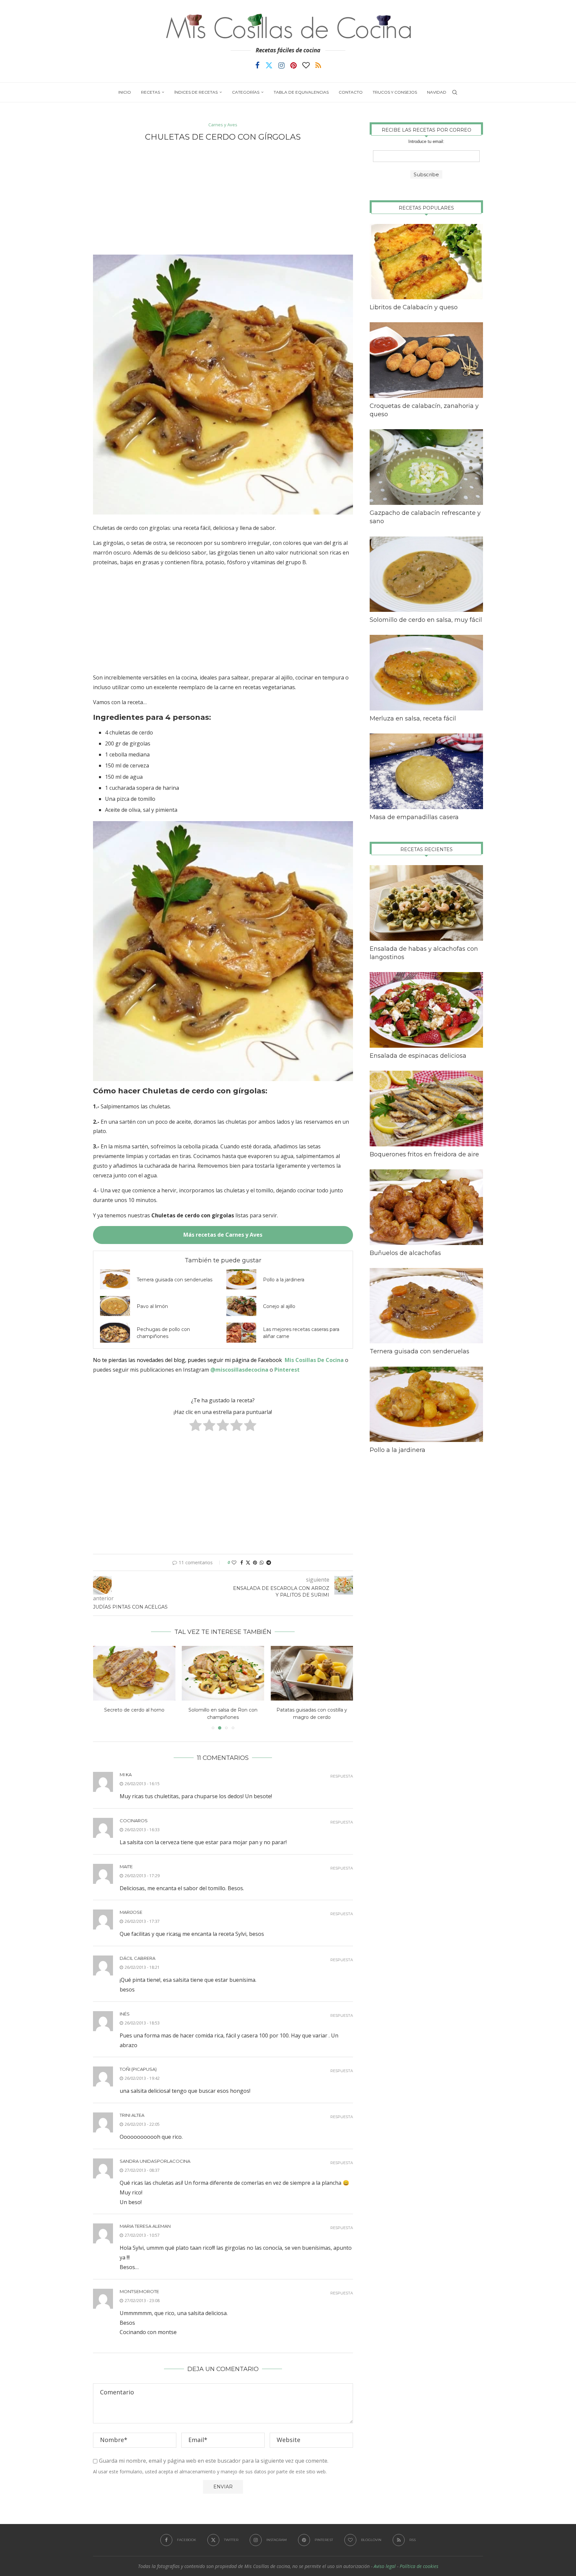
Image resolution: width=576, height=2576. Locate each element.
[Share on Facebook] (242, 1562)
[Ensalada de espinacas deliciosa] (426, 1010)
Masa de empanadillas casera (414, 817)
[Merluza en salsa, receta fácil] (426, 673)
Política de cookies (419, 2566)
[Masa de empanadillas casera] (426, 771)
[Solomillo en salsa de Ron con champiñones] (134, 1673)
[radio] (195, 1426)
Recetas (150, 92)
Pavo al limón (152, 1306)
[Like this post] (234, 1562)
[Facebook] (257, 65)
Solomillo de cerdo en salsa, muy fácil (426, 620)
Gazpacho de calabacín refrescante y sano (425, 517)
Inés (125, 2014)
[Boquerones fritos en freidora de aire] (426, 1109)
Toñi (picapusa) (138, 2069)
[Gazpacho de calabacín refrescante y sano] (426, 467)
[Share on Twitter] (248, 1562)
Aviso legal (385, 2566)
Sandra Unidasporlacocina (155, 2161)
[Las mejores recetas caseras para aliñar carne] (241, 1333)
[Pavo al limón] (115, 1306)
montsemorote (139, 2291)
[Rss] (318, 65)
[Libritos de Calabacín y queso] (426, 262)
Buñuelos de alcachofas (405, 1253)
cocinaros (134, 1821)
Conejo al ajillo (279, 1306)
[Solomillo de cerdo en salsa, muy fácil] (426, 574)
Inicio (125, 92)
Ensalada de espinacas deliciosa (418, 1056)
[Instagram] (281, 65)
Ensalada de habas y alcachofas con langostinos (424, 953)
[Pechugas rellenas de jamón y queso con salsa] (312, 1673)
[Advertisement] (223, 198)
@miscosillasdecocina (240, 1370)
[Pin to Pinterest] (255, 1562)
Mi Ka (126, 1775)
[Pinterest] (293, 65)
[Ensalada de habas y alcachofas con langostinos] (426, 903)
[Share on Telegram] (269, 1562)
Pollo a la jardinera (284, 1280)
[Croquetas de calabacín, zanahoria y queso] (426, 360)
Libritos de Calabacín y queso (414, 307)
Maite (126, 1867)
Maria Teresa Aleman (145, 2226)
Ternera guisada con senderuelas (174, 1280)
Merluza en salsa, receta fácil (413, 718)
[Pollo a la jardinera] (241, 1279)
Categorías (246, 92)
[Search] (455, 92)
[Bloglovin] (306, 65)
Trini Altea (132, 2115)
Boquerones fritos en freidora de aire (424, 1154)
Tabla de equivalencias (301, 92)
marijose (131, 1912)
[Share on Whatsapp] (262, 1562)
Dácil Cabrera (137, 1958)
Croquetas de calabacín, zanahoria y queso (424, 410)
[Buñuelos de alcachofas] (426, 1207)
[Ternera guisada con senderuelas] (115, 1279)
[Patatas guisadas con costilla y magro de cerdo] (223, 1673)
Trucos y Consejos (395, 92)
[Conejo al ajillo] (241, 1306)
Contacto (351, 92)
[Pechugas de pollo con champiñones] (115, 1333)
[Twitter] (269, 65)
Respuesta (342, 1776)
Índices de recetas (196, 92)
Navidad (437, 92)
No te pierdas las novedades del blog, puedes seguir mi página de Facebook (187, 1360)
